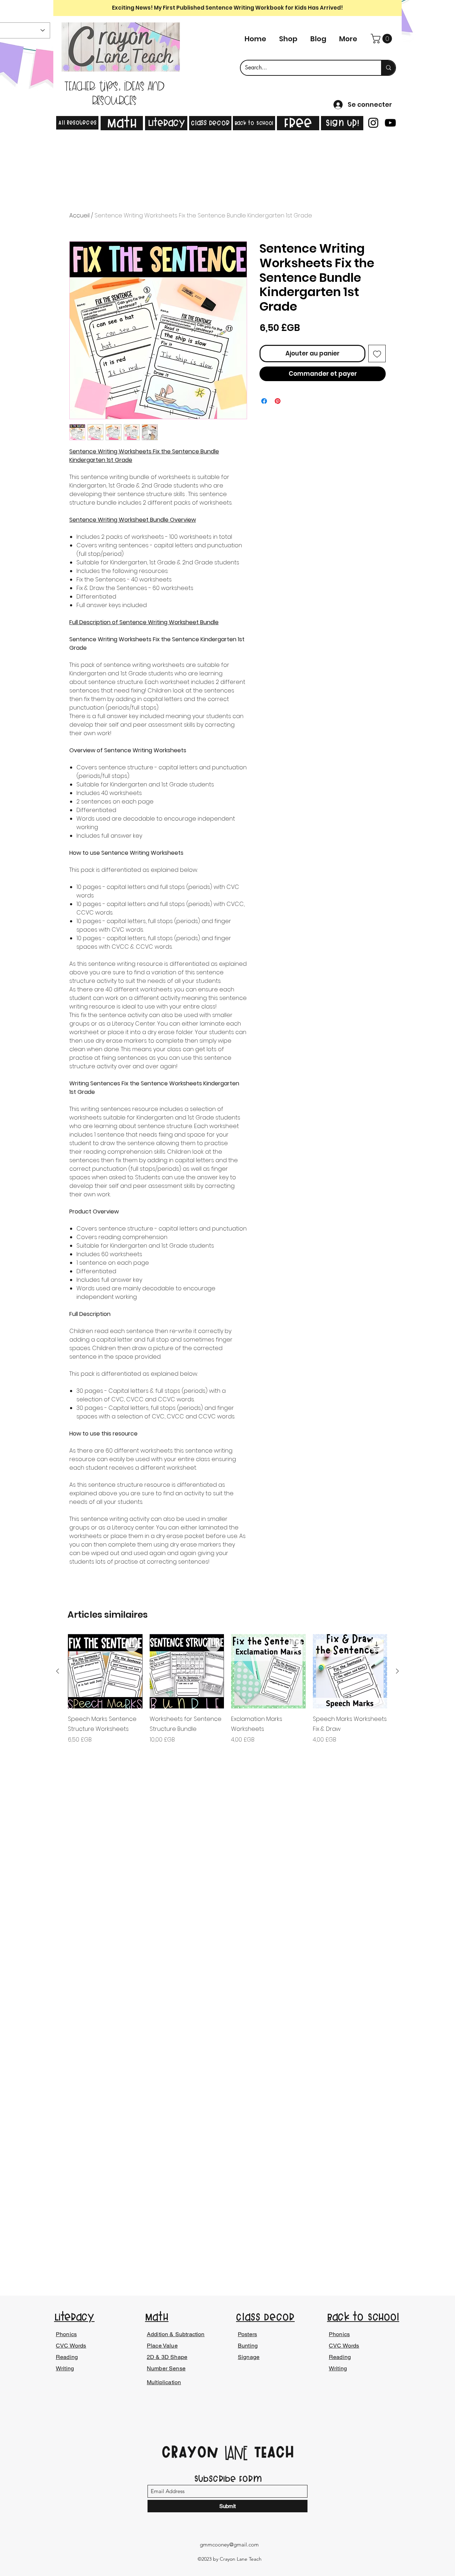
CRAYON (193, 2452)
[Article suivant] (397, 1671)
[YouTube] (390, 123)
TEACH (271, 2452)
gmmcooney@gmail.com (229, 2545)
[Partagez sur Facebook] (264, 401)
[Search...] (388, 68)
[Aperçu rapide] (105, 1671)
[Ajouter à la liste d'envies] (377, 354)
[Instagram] (373, 123)
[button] (382, 39)
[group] (227, 1699)
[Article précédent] (58, 1671)
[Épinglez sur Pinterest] (278, 401)
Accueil (79, 215)
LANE (236, 2454)
